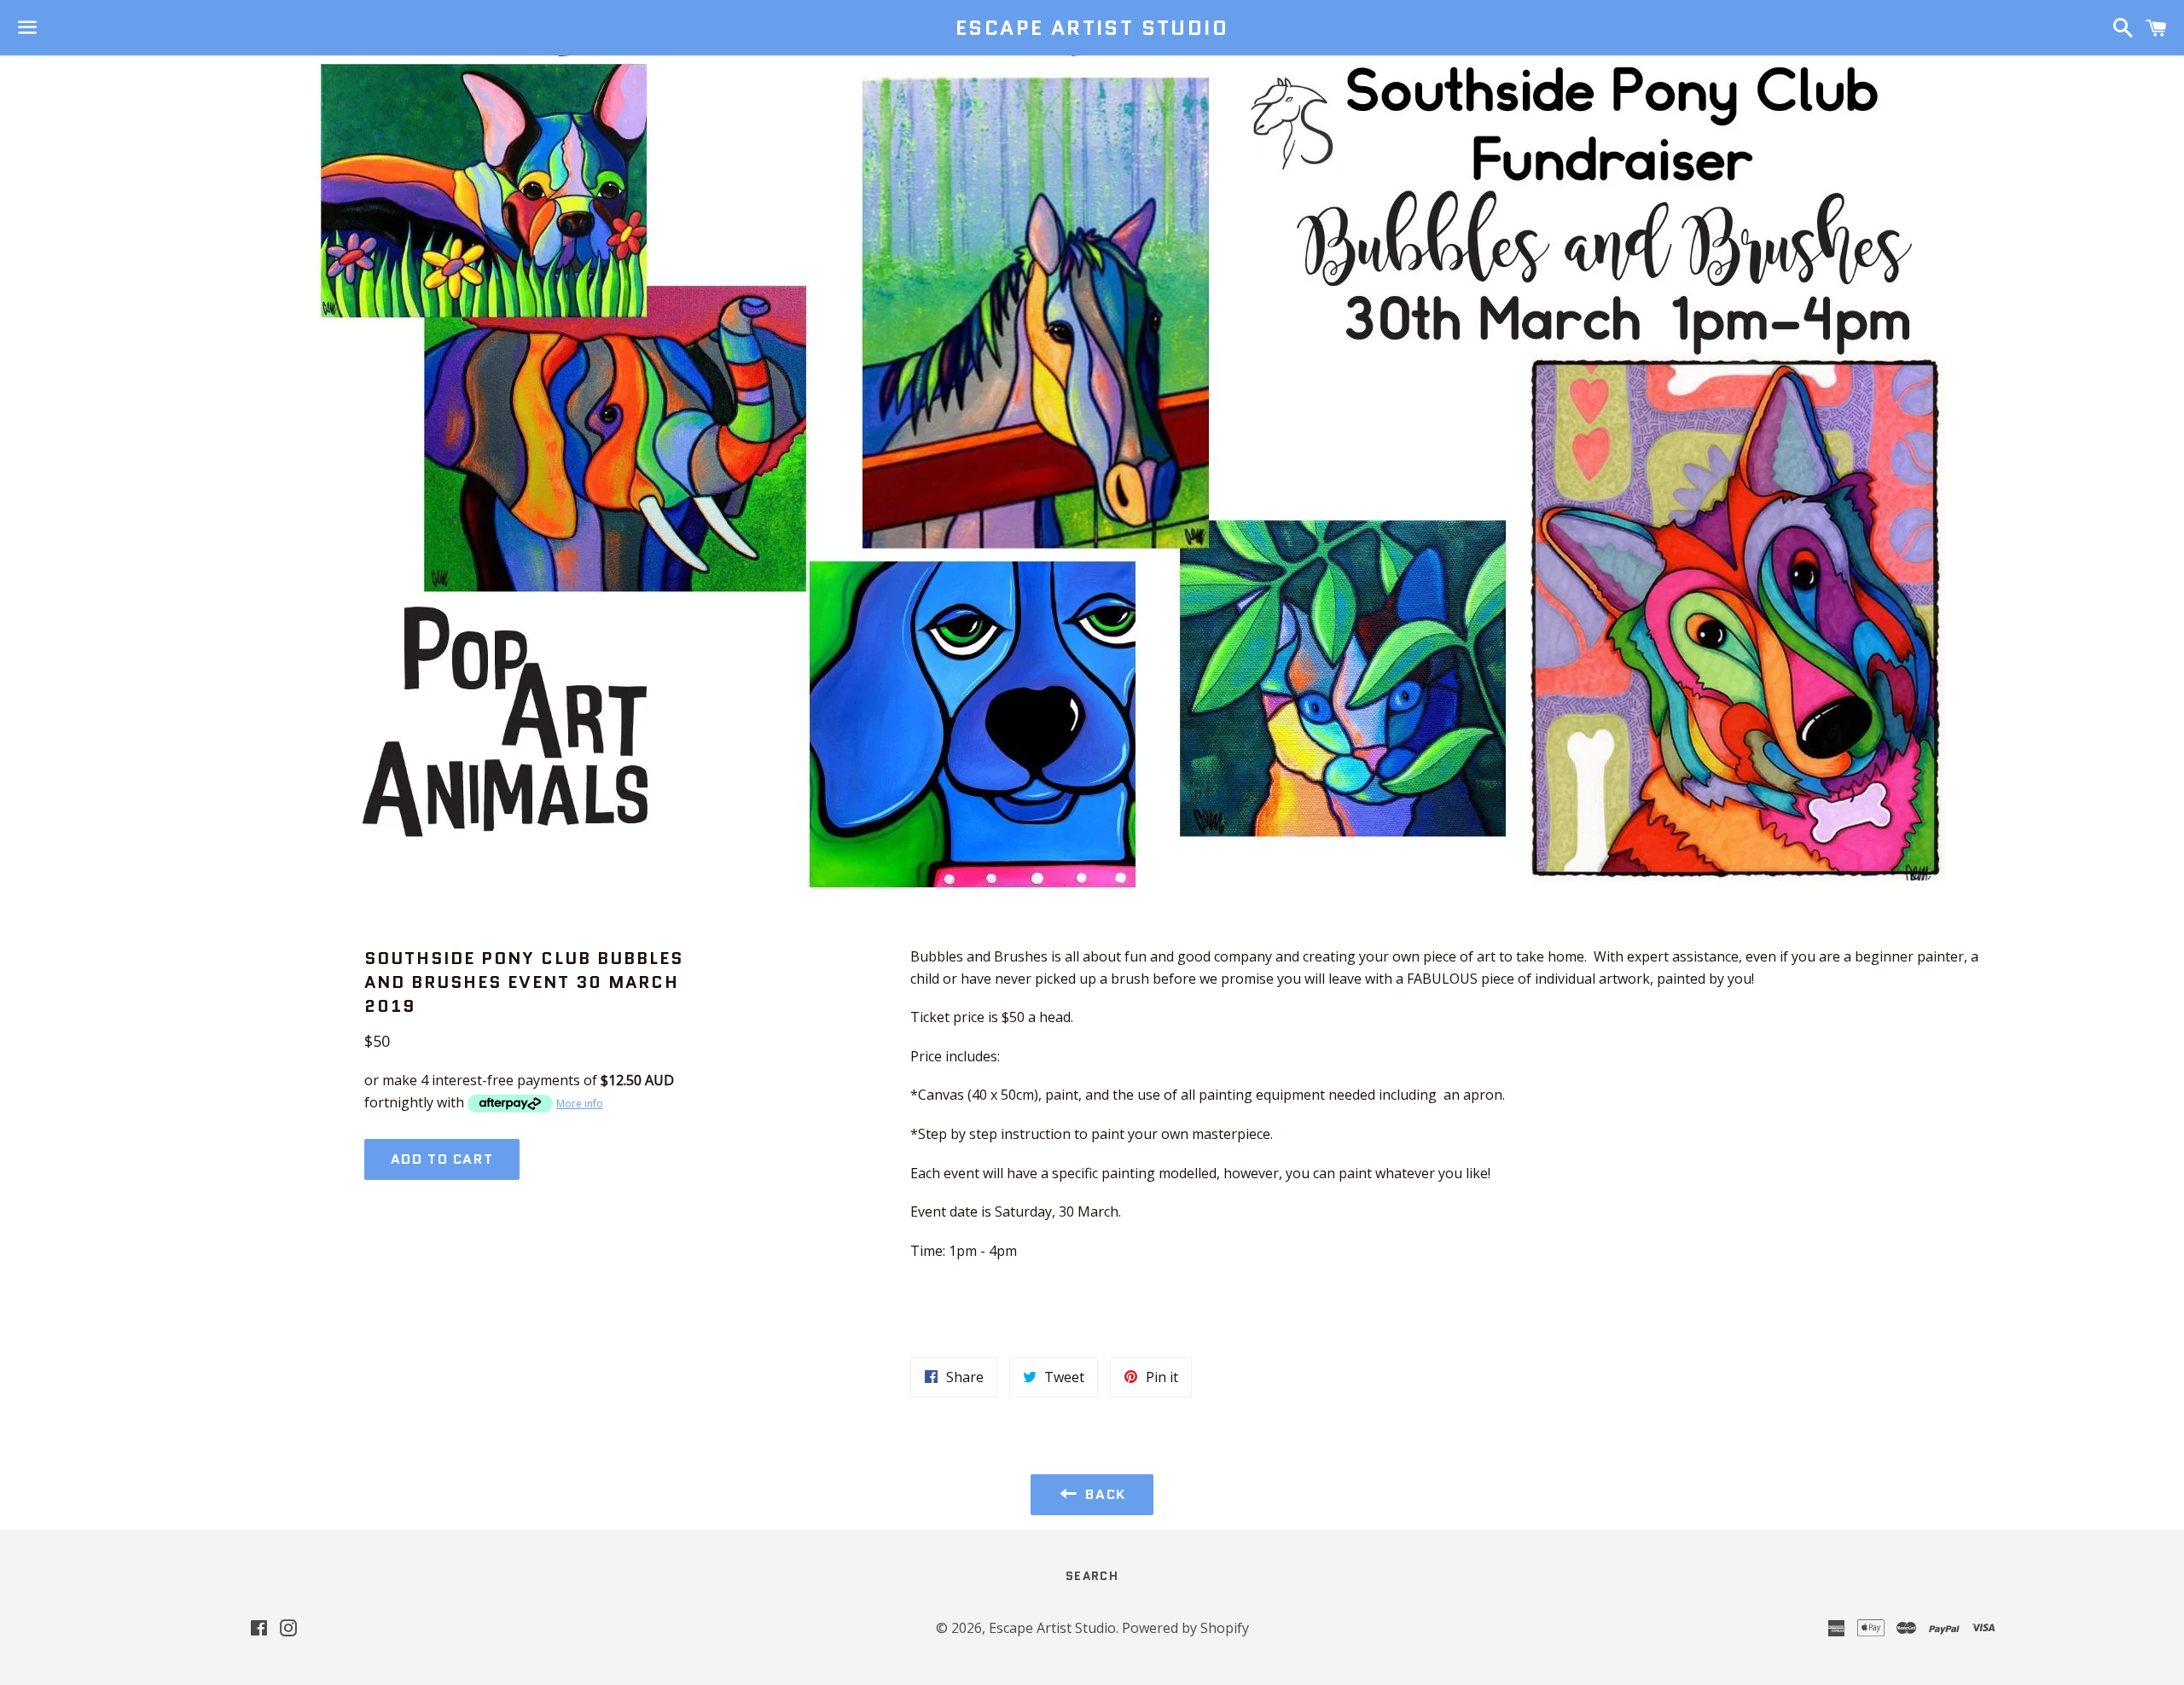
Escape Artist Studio (1092, 28)
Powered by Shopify (1185, 1628)
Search (1092, 1576)
